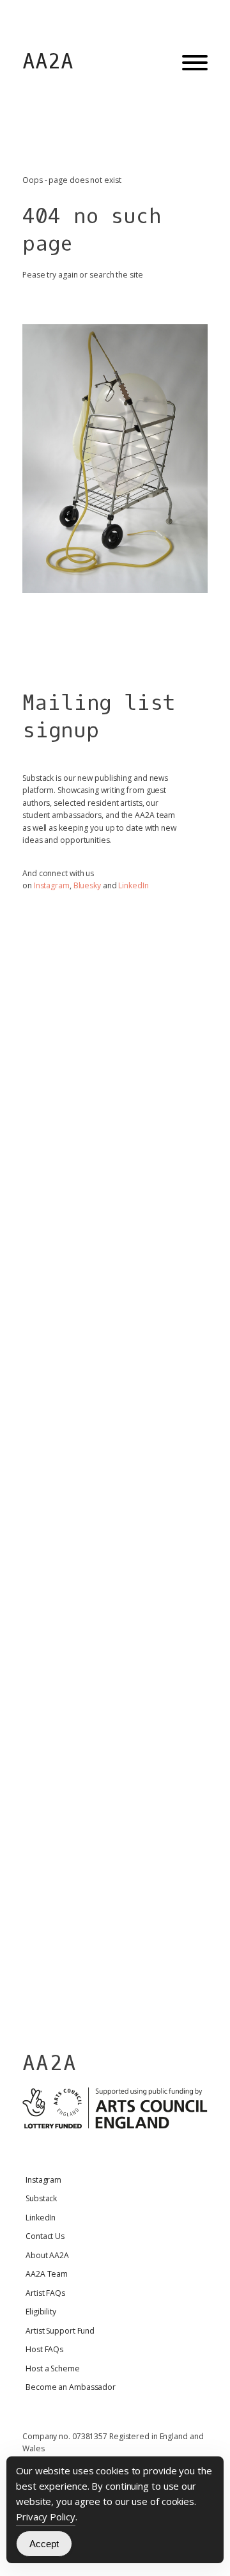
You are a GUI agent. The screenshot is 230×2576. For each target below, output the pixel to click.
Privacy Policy (46, 2517)
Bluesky (87, 885)
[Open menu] (195, 63)
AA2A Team (47, 2274)
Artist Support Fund (60, 2331)
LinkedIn (133, 885)
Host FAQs (44, 2349)
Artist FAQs (45, 2293)
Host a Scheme (53, 2368)
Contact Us (45, 2236)
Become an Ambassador (71, 2387)
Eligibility (41, 2312)
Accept (44, 2544)
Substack (41, 2198)
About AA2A (47, 2255)
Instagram (52, 885)
